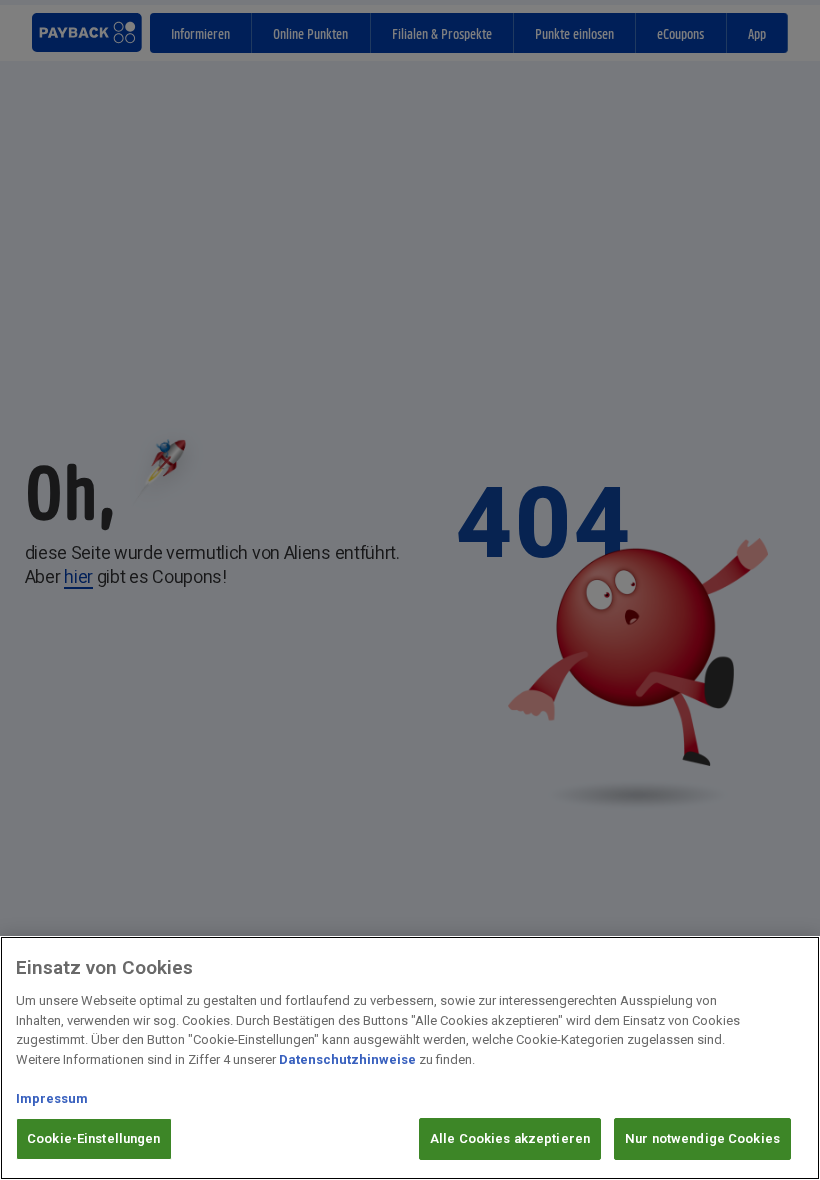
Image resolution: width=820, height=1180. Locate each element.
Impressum (52, 1098)
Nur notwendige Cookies (702, 1138)
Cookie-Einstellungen (94, 1138)
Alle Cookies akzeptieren (510, 1138)
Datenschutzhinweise (347, 1059)
